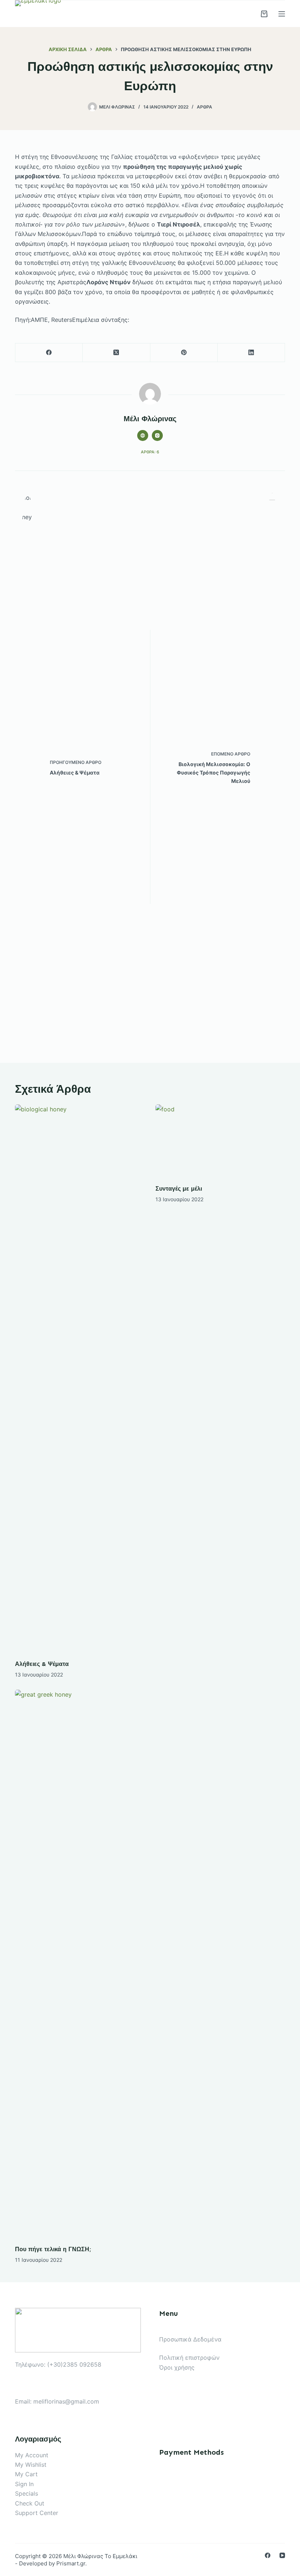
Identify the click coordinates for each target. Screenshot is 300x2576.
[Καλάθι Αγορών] (264, 14)
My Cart (26, 2474)
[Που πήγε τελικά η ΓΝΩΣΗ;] (80, 1964)
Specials (27, 2493)
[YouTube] (282, 2555)
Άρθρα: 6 (150, 452)
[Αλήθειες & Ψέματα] (80, 1378)
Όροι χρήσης (177, 2367)
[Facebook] (49, 353)
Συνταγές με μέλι (179, 1189)
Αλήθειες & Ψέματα (42, 1664)
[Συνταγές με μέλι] (220, 1141)
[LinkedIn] (251, 353)
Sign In (24, 2484)
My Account (32, 2455)
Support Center (37, 2513)
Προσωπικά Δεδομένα (190, 2339)
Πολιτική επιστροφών (189, 2358)
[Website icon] (143, 435)
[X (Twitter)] (116, 353)
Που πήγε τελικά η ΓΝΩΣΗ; (53, 2249)
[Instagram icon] (157, 435)
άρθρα (205, 107)
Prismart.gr (71, 2563)
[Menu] (282, 14)
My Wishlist (31, 2465)
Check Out (30, 2503)
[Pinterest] (184, 353)
